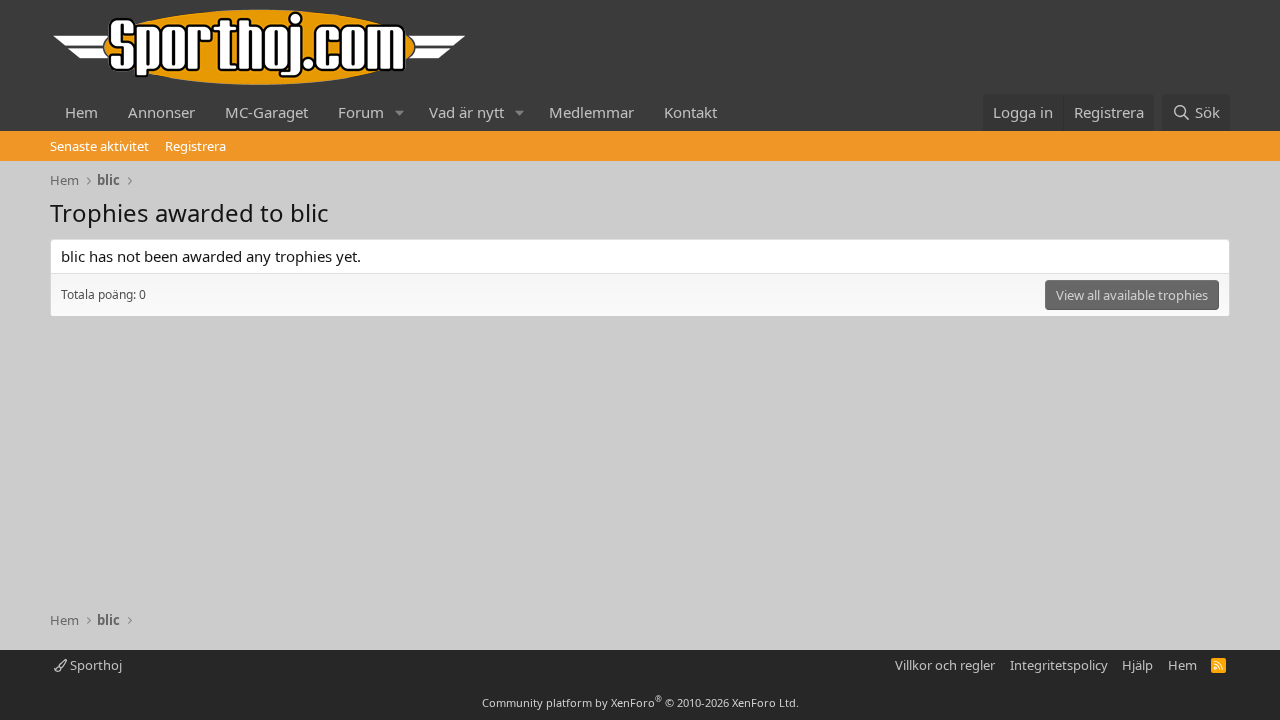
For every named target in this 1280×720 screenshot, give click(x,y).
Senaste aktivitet (99, 146)
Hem (81, 112)
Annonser (161, 112)
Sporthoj (94, 665)
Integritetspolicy (1059, 665)
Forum (361, 112)
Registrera (195, 146)
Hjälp (1137, 665)
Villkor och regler (945, 665)
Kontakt (690, 112)
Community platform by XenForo (640, 702)
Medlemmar (591, 112)
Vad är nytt (466, 112)
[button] (400, 112)
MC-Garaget (266, 112)
